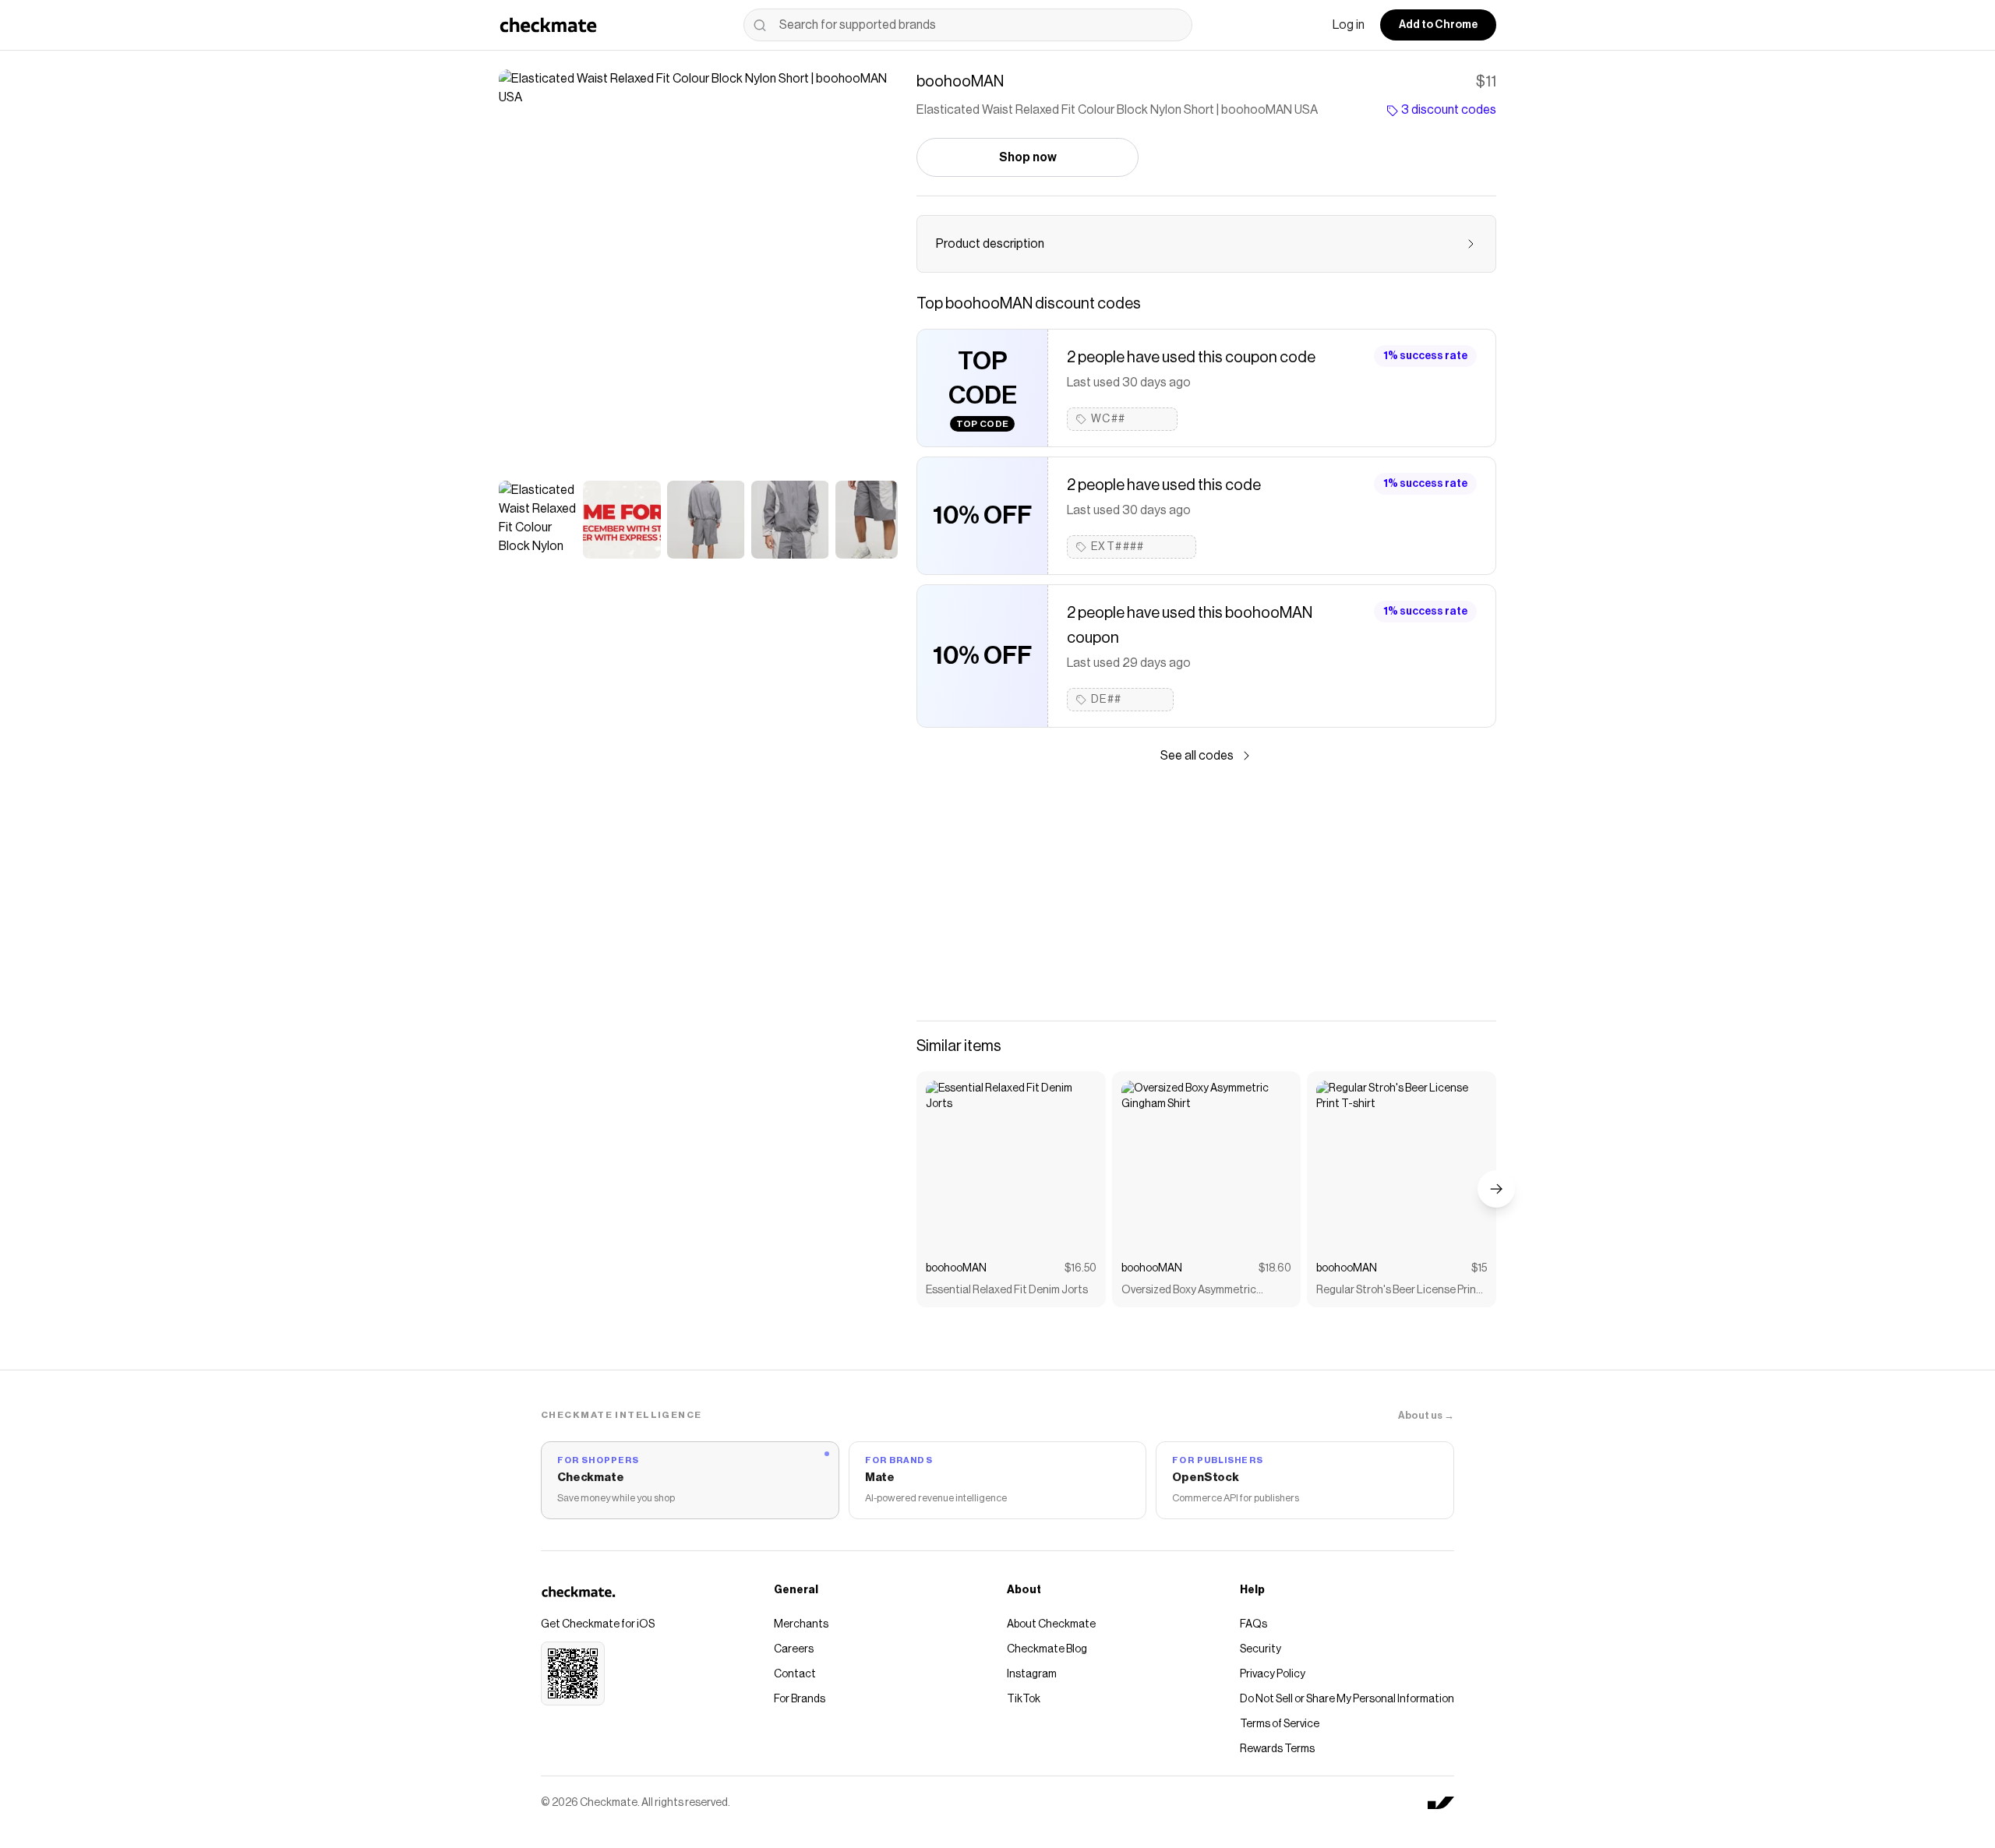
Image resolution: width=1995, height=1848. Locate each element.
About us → (1426, 1415)
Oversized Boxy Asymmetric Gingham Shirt (1189, 1291)
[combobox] (968, 25)
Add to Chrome (1438, 25)
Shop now (1028, 157)
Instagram (1032, 1674)
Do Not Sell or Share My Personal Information (1347, 1699)
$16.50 (1080, 1268)
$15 (1479, 1268)
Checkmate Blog (1047, 1649)
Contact (795, 1674)
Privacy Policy (1273, 1674)
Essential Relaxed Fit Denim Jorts (1007, 1290)
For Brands (800, 1699)
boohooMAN (956, 1268)
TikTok (1024, 1699)
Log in (1349, 25)
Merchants (801, 1624)
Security (1261, 1649)
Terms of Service (1280, 1724)
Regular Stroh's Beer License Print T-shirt (1398, 1291)
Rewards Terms (1277, 1749)
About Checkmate (1051, 1624)
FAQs (1253, 1624)
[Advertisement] (1206, 893)
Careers (794, 1649)
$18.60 (1275, 1268)
